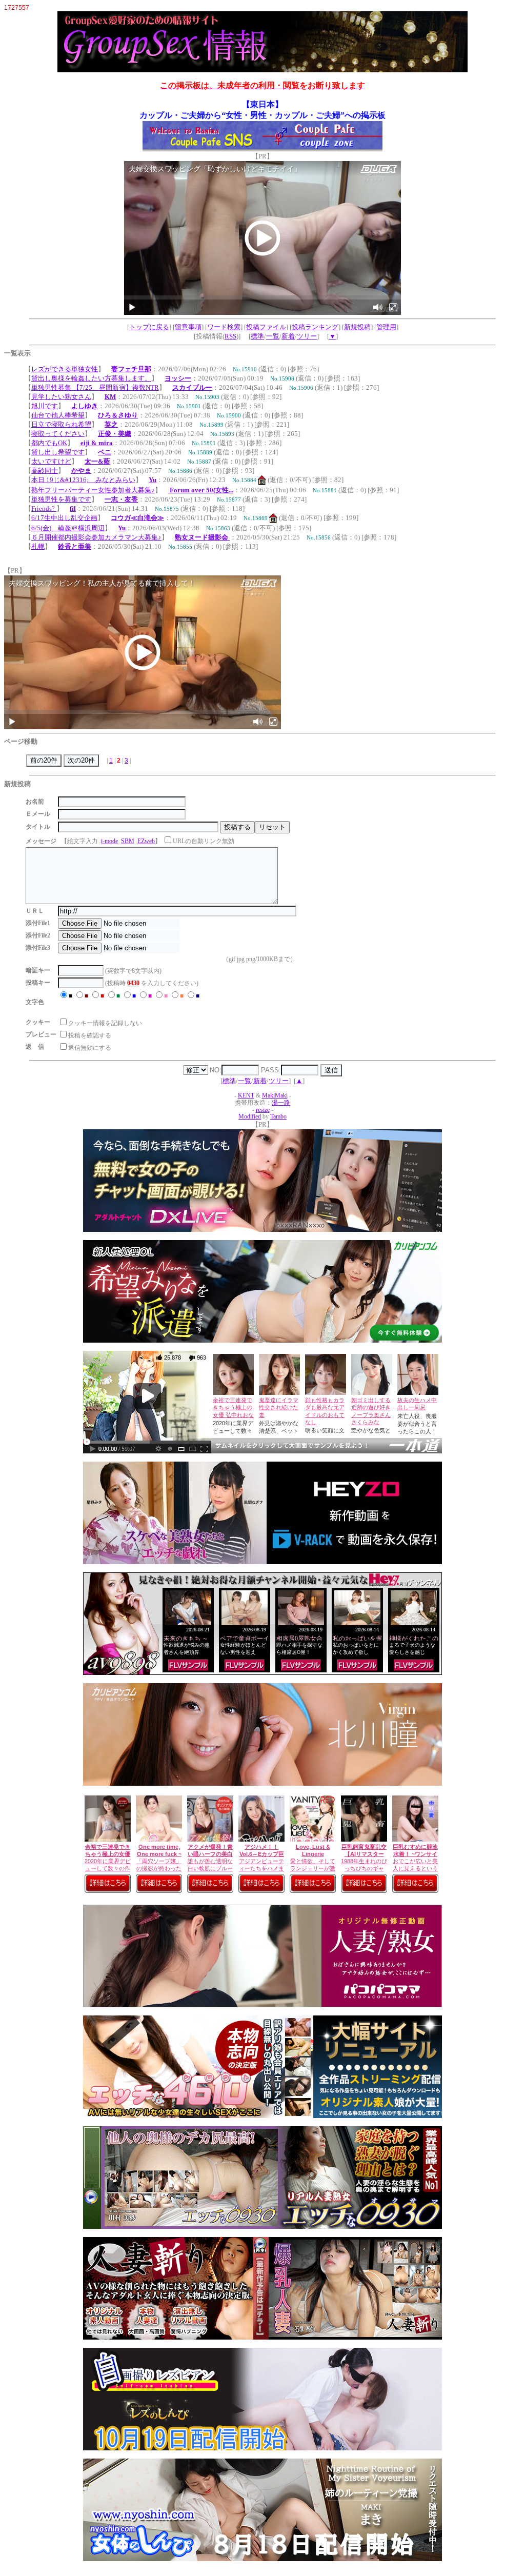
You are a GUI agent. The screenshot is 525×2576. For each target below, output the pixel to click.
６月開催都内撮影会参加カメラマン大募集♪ (96, 537)
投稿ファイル (266, 327)
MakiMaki (275, 1096)
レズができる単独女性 (65, 369)
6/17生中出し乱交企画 (64, 518)
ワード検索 (224, 327)
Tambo (278, 1117)
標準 (257, 336)
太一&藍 (97, 461)
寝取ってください (58, 434)
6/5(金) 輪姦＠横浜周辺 (68, 528)
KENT (246, 1096)
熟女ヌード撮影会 (202, 537)
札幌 (38, 546)
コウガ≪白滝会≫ (137, 518)
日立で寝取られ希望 (61, 424)
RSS (230, 336)
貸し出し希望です (58, 452)
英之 (111, 424)
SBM (128, 841)
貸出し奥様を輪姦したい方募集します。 (91, 378)
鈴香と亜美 (75, 546)
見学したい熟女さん (61, 397)
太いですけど (51, 461)
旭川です (45, 406)
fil (73, 508)
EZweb (146, 841)
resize (263, 1110)
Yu (153, 480)
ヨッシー (178, 378)
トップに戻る (149, 327)
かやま (81, 471)
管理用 (386, 327)
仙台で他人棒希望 (58, 415)
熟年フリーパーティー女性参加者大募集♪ (93, 490)
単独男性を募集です (61, 499)
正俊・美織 (115, 434)
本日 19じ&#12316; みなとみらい (83, 480)
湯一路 (281, 1103)
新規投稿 (357, 327)
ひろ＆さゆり (118, 415)
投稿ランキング (315, 327)
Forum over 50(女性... (201, 490)
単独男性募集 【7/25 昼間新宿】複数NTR (95, 387)
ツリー (307, 336)
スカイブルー (192, 387)
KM (110, 397)
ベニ (105, 452)
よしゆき (85, 406)
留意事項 (188, 327)
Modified (250, 1117)
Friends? (44, 508)
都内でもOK (49, 443)
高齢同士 (45, 471)
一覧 (273, 336)
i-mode (109, 841)
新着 (288, 336)
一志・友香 (121, 499)
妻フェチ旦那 (131, 369)
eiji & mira (97, 443)
